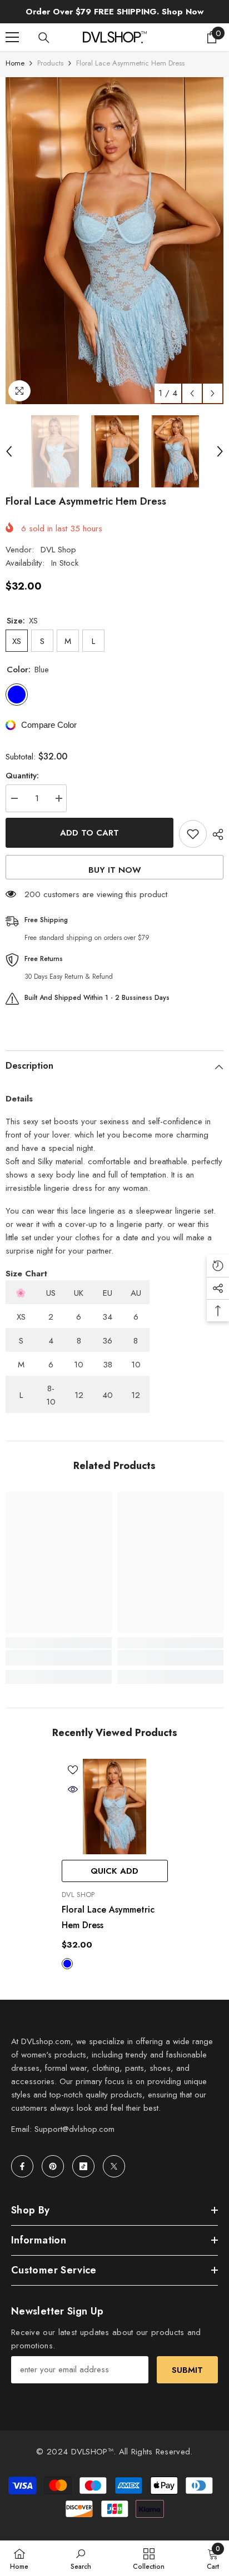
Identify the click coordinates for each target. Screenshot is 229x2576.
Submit (187, 2370)
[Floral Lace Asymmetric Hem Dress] (115, 1807)
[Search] (44, 38)
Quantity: (22, 776)
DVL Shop (58, 550)
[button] (192, 393)
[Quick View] (73, 1789)
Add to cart (89, 833)
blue (67, 1964)
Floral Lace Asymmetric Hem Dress (108, 1917)
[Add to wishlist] (193, 834)
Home (15, 63)
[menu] (12, 37)
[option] (114, 241)
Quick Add (114, 1871)
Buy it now (115, 870)
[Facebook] (22, 2166)
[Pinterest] (53, 2166)
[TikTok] (83, 2166)
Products (50, 63)
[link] (59, 1658)
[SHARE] (215, 834)
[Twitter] (114, 2166)
